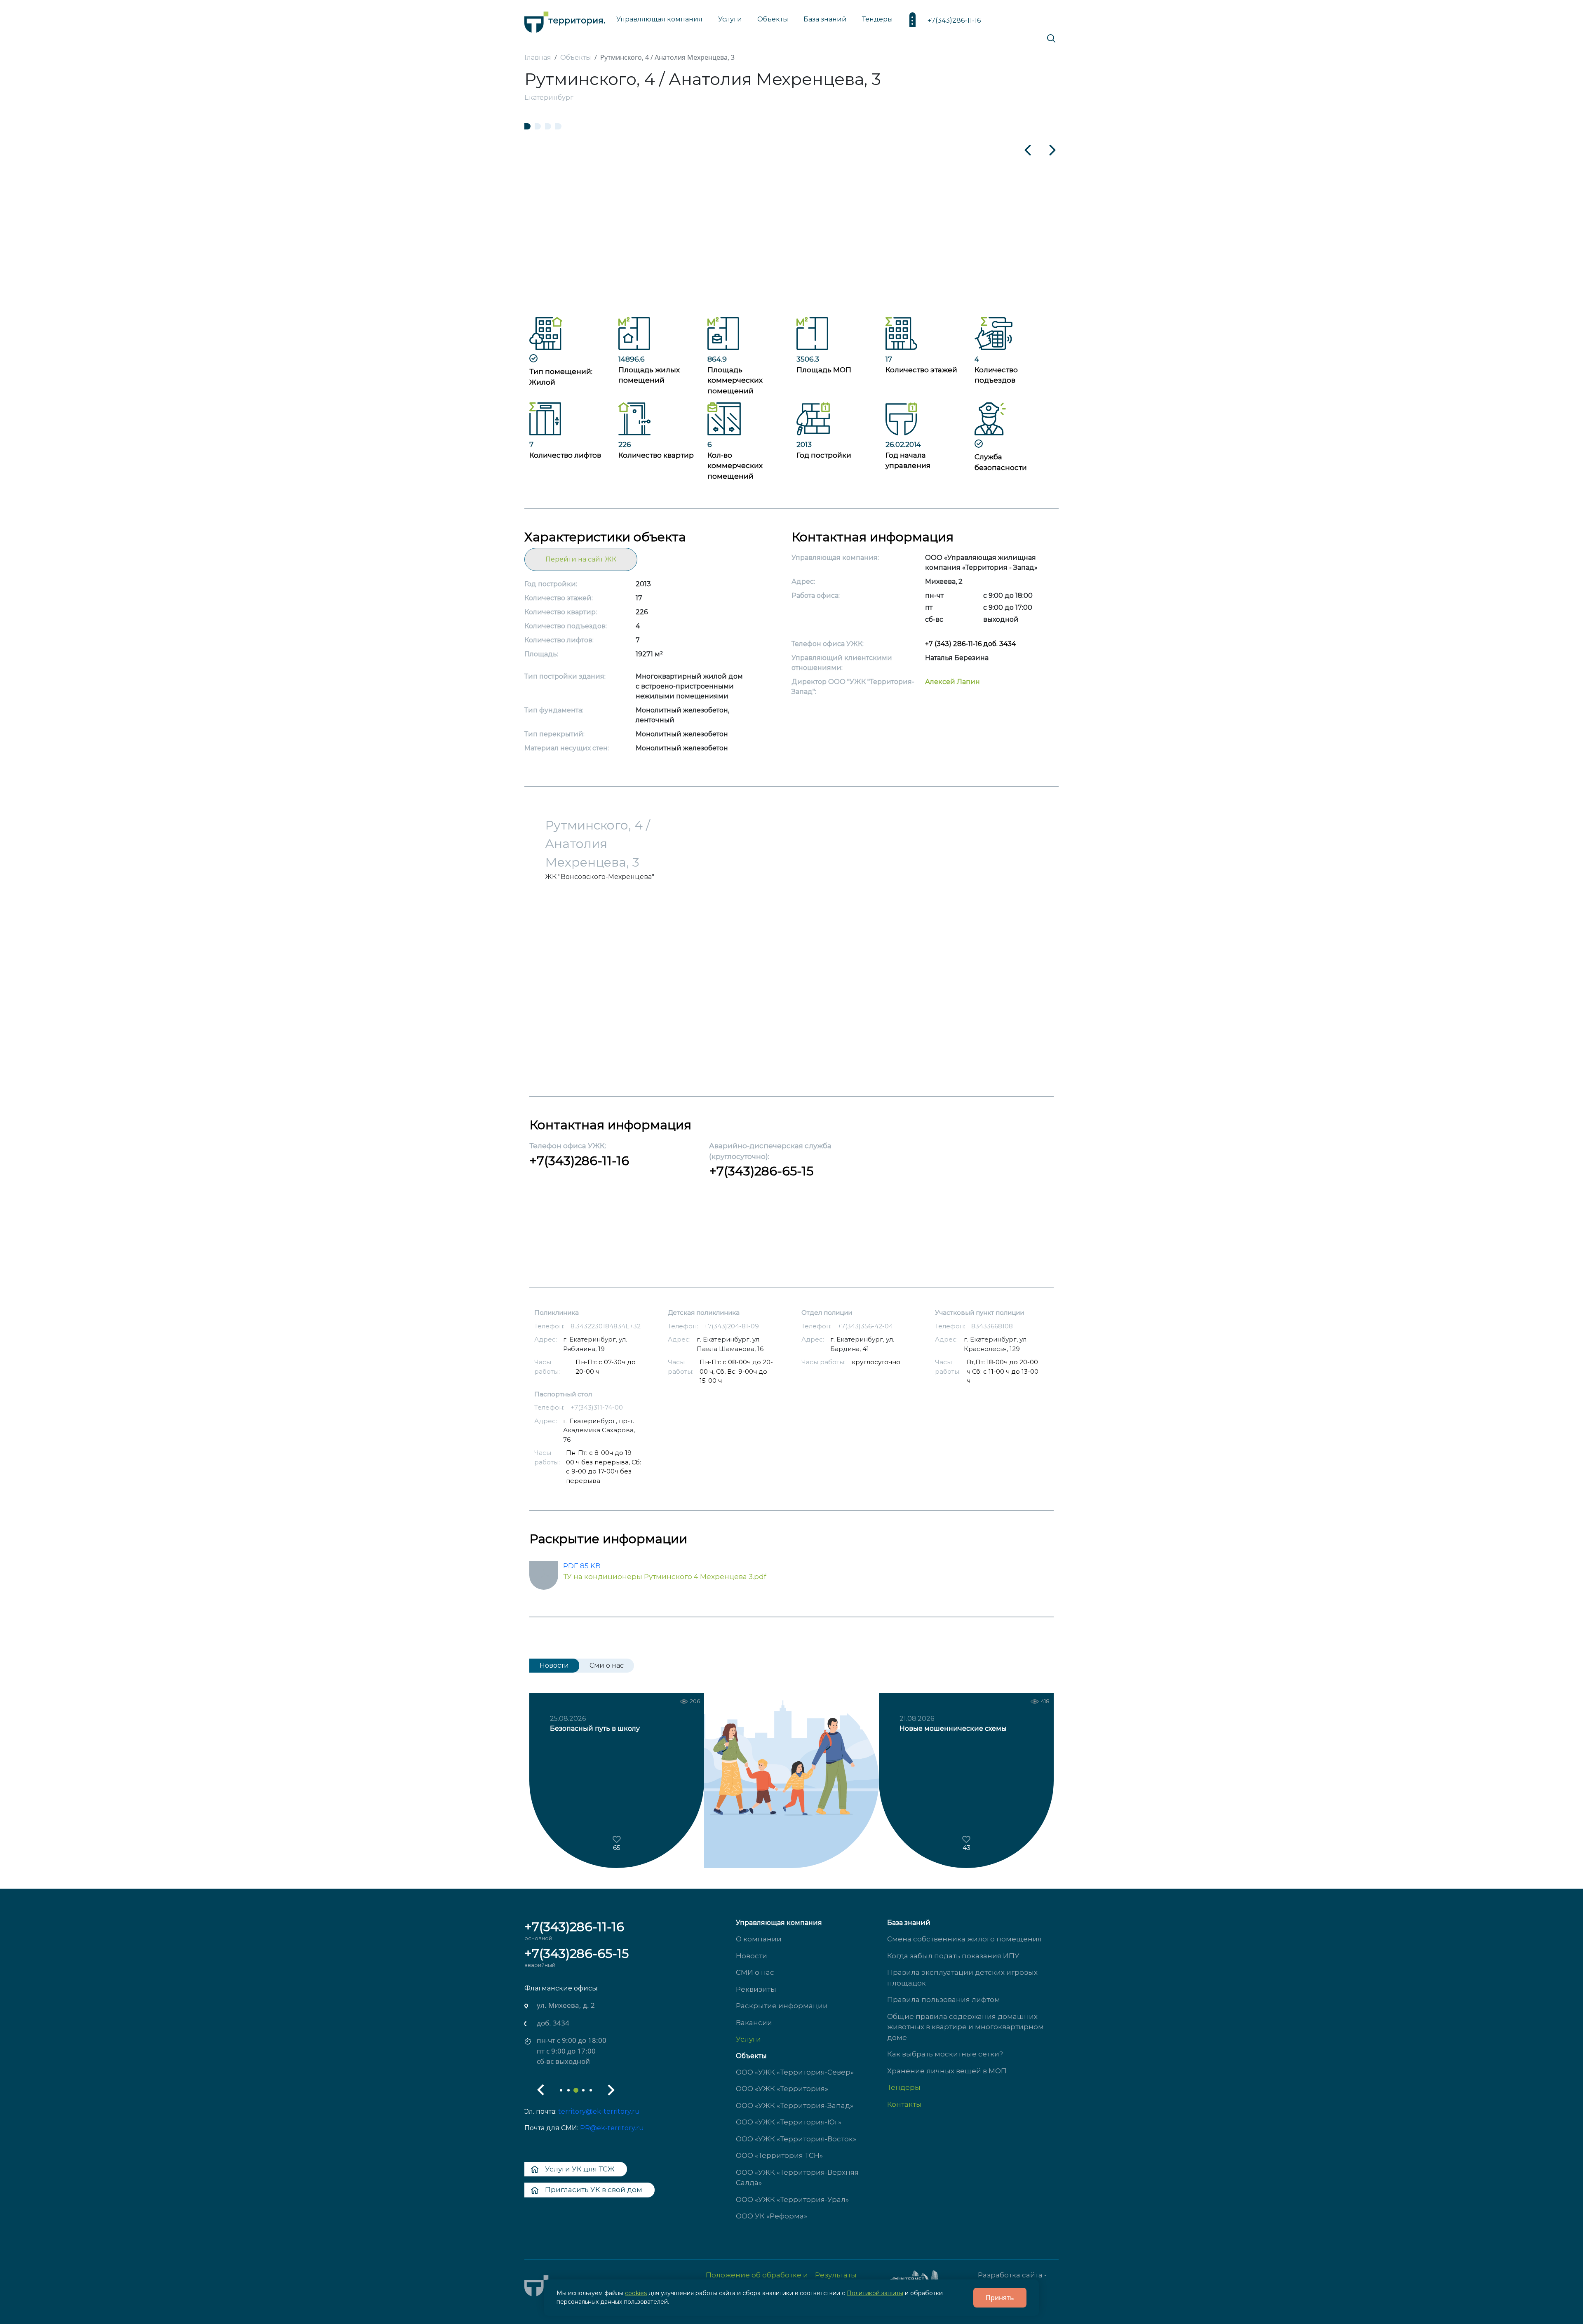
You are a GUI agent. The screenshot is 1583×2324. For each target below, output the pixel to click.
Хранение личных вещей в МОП (947, 2071)
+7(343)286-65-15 (761, 1171)
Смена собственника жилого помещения (964, 1939)
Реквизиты (756, 1989)
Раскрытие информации (782, 2006)
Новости (752, 1956)
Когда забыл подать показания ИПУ (953, 1956)
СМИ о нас (755, 1972)
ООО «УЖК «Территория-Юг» (789, 2122)
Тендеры (904, 2087)
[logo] (565, 20)
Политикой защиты (875, 2293)
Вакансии (754, 2023)
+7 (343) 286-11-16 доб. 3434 (970, 644)
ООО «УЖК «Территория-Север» (795, 2072)
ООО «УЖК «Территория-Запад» (795, 2105)
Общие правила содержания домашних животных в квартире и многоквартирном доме (965, 2027)
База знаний (825, 19)
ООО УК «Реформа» (772, 2216)
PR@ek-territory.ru (612, 2128)
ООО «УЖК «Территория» (782, 2089)
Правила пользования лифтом (944, 2000)
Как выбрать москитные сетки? (945, 2054)
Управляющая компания (659, 19)
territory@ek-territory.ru (599, 2111)
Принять (1000, 2298)
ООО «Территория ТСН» (779, 2155)
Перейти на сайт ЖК (581, 559)
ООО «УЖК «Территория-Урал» (792, 2199)
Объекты (751, 2056)
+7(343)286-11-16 (954, 20)
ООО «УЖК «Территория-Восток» (796, 2139)
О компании (759, 1939)
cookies (636, 2293)
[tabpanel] (791, 220)
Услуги (748, 2039)
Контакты (904, 2104)
